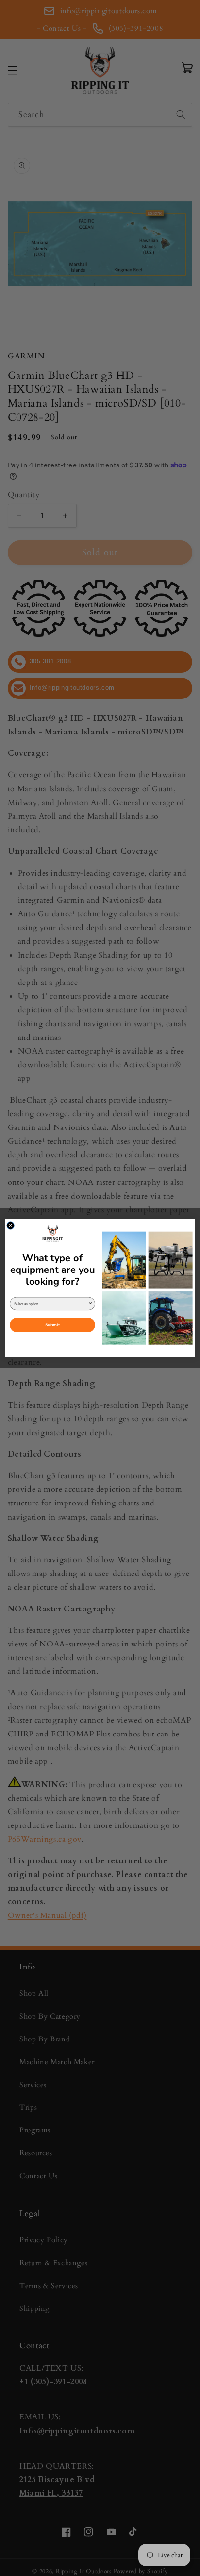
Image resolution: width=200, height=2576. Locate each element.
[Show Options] (90, 1304)
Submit (52, 1325)
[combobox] (51, 1304)
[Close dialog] (10, 1225)
